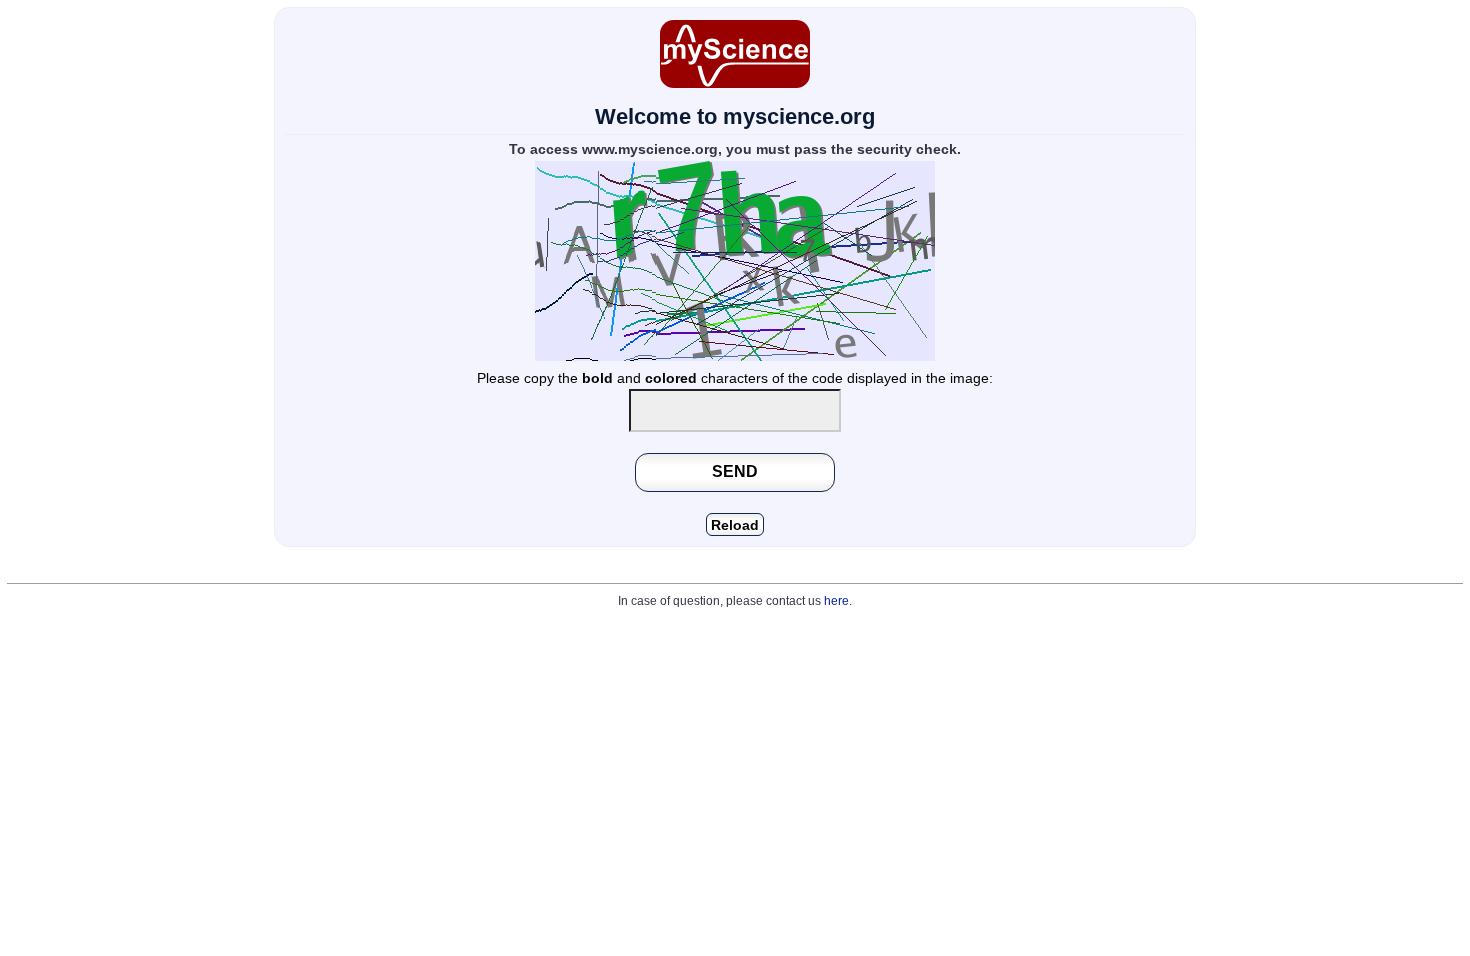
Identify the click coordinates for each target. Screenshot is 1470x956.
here (836, 601)
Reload (735, 525)
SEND (735, 471)
